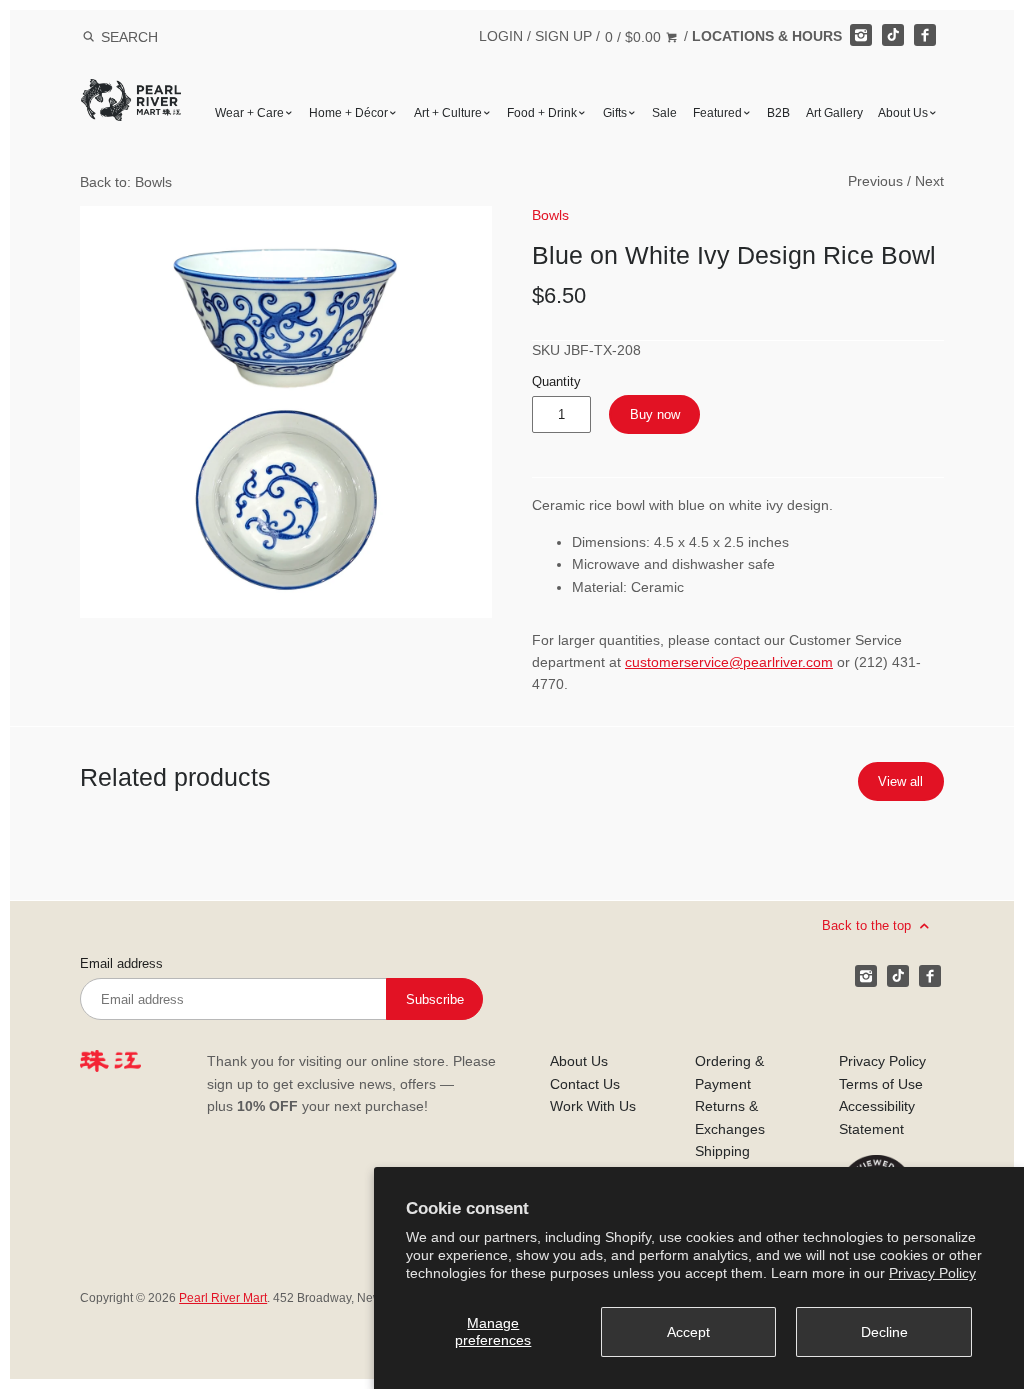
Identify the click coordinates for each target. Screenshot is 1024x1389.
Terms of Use (881, 1084)
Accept (688, 1332)
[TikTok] (893, 35)
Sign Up (563, 36)
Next (929, 181)
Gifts (615, 113)
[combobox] (156, 36)
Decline (884, 1332)
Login (501, 36)
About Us (903, 113)
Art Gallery (834, 113)
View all (900, 781)
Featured (717, 113)
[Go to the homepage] (131, 93)
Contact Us (585, 1084)
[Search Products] (88, 37)
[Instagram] (861, 35)
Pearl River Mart (223, 1298)
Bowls (550, 215)
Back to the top (868, 925)
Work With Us (593, 1106)
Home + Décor (348, 113)
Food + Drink (542, 113)
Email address (121, 964)
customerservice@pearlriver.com (729, 662)
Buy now (655, 414)
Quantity (556, 382)
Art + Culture (448, 113)
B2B (778, 113)
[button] (286, 412)
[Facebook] (925, 35)
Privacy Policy (932, 1273)
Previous (875, 181)
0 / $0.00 (635, 37)
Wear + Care (249, 113)
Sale (664, 113)
